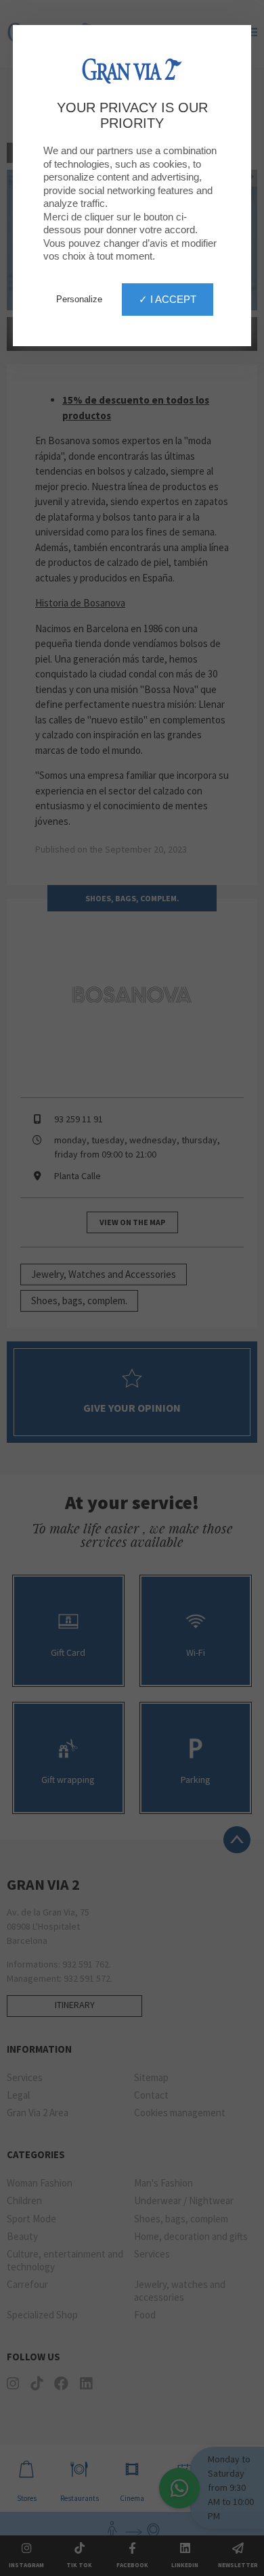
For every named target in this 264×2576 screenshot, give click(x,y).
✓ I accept (168, 299)
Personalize (79, 299)
